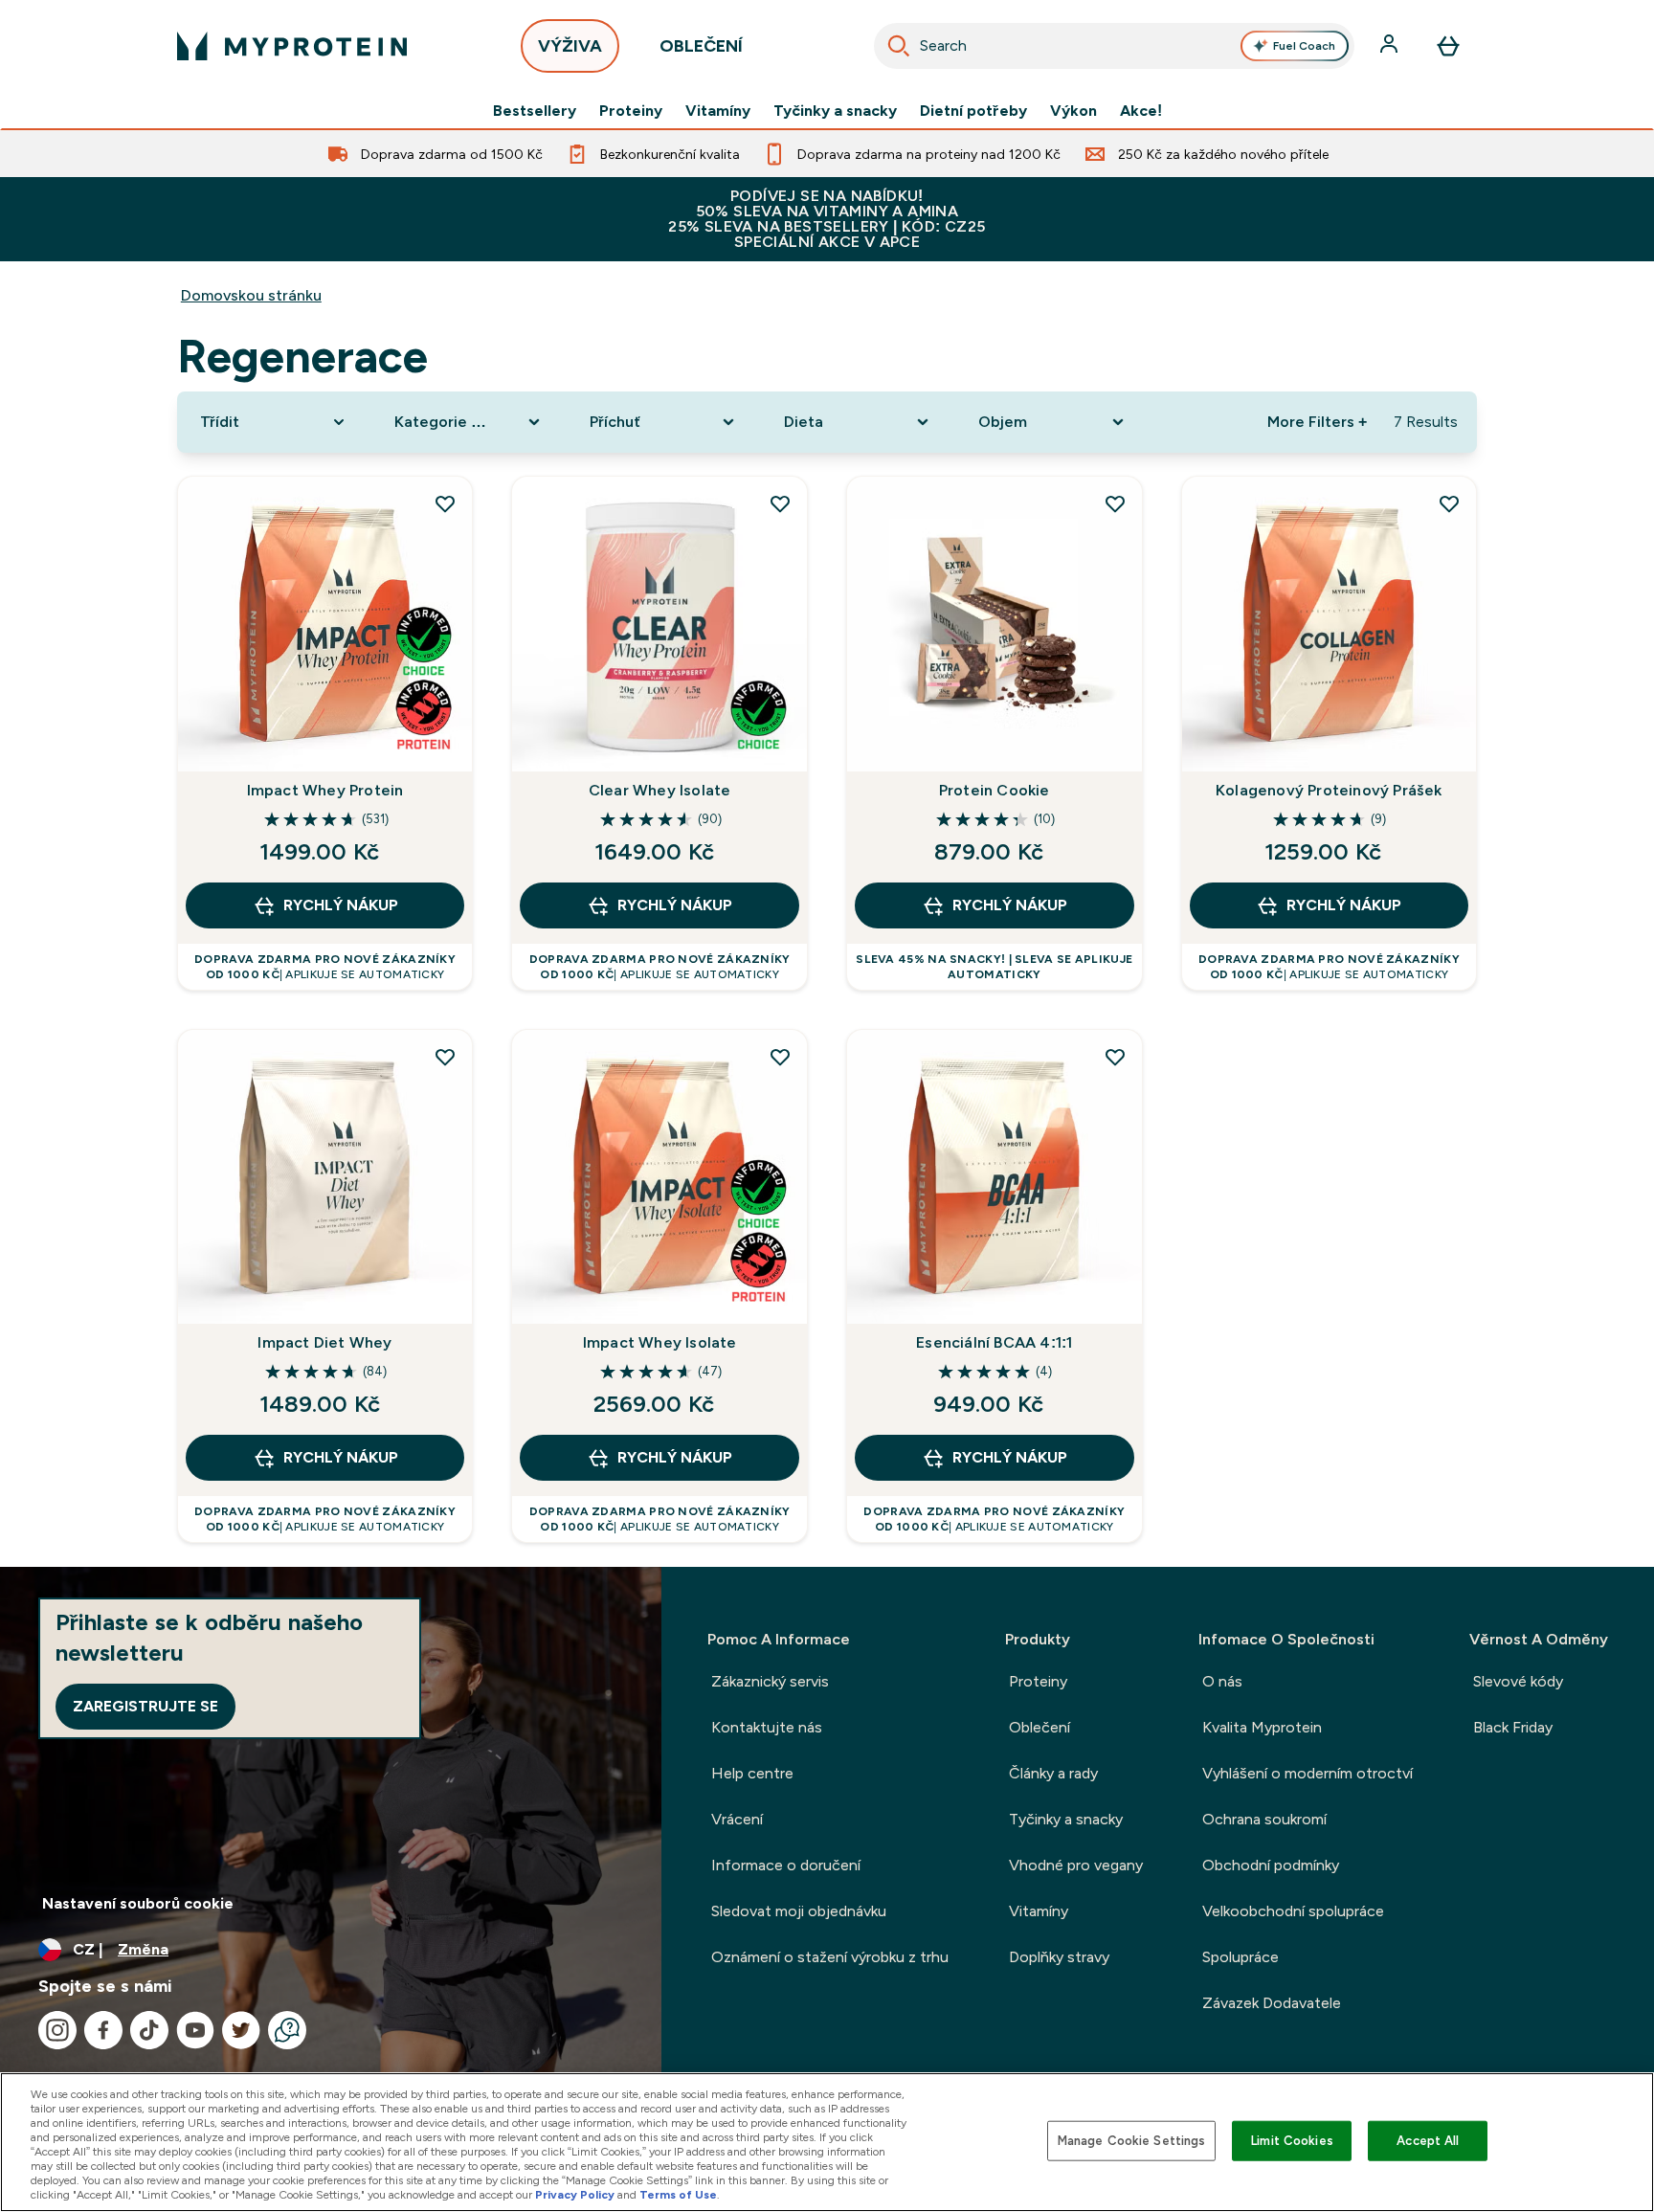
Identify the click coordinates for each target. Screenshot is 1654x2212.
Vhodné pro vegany (1076, 1865)
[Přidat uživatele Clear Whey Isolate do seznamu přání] (780, 503)
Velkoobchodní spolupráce (1293, 1911)
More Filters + (1317, 422)
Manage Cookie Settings (1132, 2141)
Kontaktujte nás (767, 1727)
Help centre (752, 1773)
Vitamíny (718, 111)
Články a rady (1053, 1773)
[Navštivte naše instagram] (57, 2030)
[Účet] (1391, 46)
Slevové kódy (1518, 1681)
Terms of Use (678, 2195)
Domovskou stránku (251, 295)
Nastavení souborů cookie (138, 1903)
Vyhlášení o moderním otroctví (1308, 1773)
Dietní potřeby (973, 111)
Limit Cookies (1292, 2141)
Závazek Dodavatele (1272, 2003)
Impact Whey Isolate (660, 1342)
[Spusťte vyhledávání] (899, 46)
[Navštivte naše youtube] (195, 2030)
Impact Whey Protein (325, 790)
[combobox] (1114, 46)
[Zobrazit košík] (1448, 46)
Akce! (1141, 111)
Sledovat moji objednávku (799, 1911)
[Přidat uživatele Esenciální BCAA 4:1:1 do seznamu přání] (1115, 1057)
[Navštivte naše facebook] (103, 2030)
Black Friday (1513, 1727)
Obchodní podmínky (1271, 1865)
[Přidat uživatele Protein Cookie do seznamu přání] (1115, 503)
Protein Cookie (995, 790)
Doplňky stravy (1059, 1957)
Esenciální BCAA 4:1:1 (994, 1342)
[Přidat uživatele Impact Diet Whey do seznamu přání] (445, 1057)
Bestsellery (535, 111)
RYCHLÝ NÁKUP (341, 905)
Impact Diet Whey (324, 1342)
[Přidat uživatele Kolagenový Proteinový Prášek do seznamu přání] (1449, 503)
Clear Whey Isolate (660, 790)
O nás (1222, 1681)
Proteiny (631, 111)
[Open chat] (287, 2030)
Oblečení (1039, 1727)
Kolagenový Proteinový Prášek (1329, 790)
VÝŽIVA (570, 46)
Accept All (1428, 2141)
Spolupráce (1240, 1957)
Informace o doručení (786, 1865)
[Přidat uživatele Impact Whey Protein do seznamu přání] (445, 503)
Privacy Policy (575, 2195)
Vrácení (737, 1819)
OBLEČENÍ (701, 46)
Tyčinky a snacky (835, 111)
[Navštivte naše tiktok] (149, 2030)
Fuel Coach (1304, 46)
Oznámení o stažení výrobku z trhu (830, 1957)
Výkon (1073, 111)
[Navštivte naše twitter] (241, 2030)
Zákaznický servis (770, 1681)
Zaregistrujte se (145, 1706)
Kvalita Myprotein (1262, 1727)
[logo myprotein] (292, 46)
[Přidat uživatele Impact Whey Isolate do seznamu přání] (780, 1057)
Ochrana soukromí (1264, 1819)
